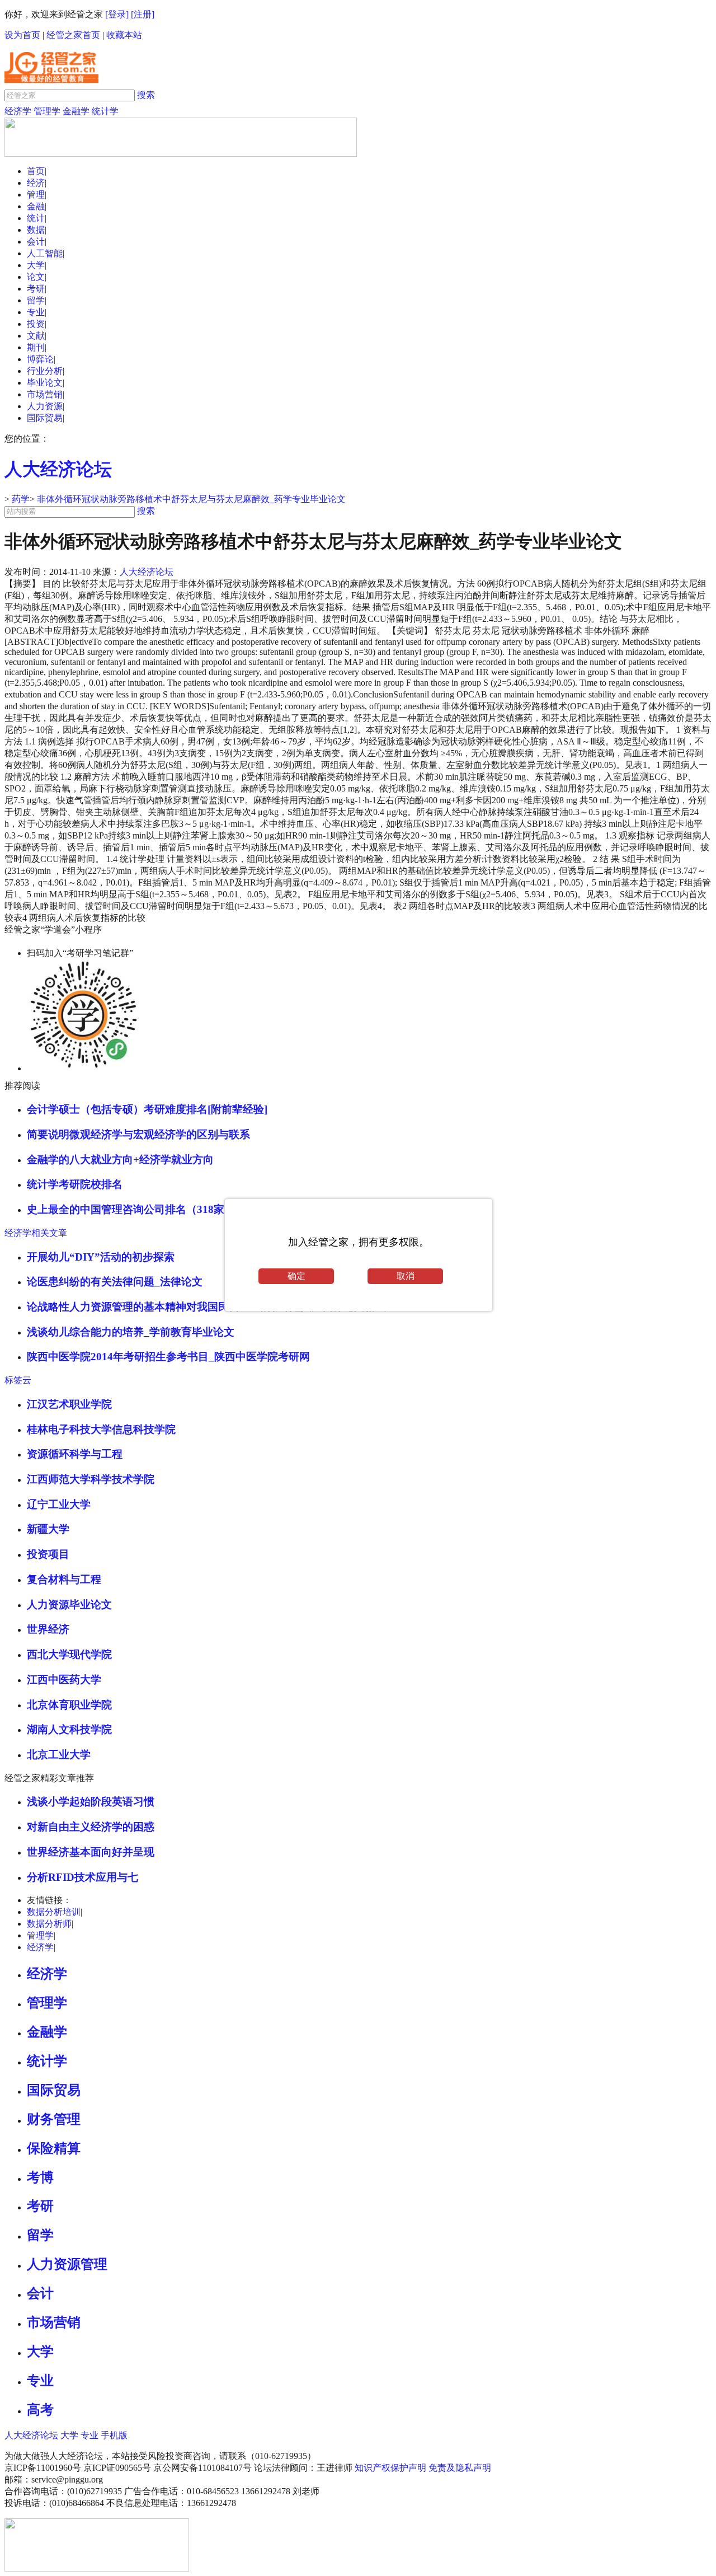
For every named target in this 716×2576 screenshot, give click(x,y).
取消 (406, 1276)
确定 (296, 1276)
